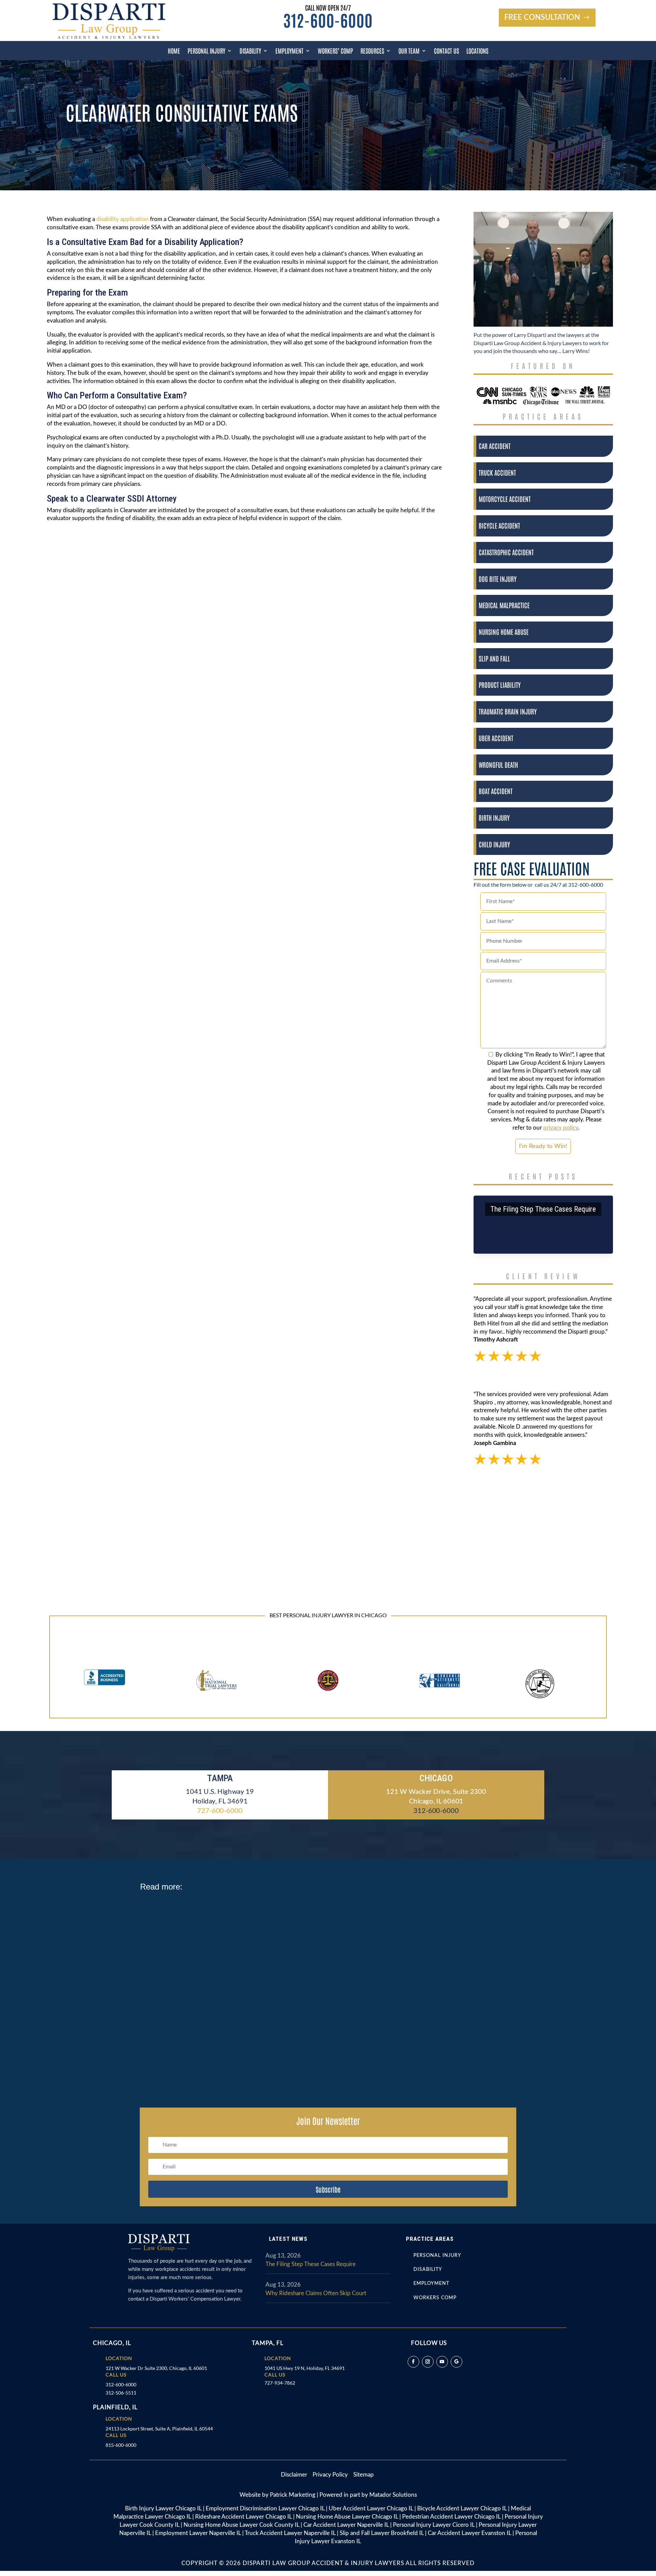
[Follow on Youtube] (442, 2362)
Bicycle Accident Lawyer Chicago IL (462, 2509)
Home (174, 51)
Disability (250, 51)
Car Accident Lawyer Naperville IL (346, 2525)
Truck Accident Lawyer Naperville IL (290, 2533)
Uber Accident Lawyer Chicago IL (371, 2509)
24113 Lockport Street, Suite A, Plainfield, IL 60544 (159, 2429)
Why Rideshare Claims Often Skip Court (316, 2293)
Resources (372, 51)
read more (160, 1932)
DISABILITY (428, 2270)
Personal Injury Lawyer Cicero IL (434, 2525)
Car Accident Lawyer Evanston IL (469, 2533)
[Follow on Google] (456, 2362)
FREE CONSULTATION (542, 17)
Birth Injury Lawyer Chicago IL (163, 2509)
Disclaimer (297, 2475)
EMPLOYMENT (431, 2284)
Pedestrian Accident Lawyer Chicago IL (451, 2517)
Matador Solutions (393, 2495)
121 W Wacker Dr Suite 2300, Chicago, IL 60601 (156, 2368)
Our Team (409, 51)
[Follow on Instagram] (428, 2362)
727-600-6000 (220, 1811)
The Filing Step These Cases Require (543, 1209)
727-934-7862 (280, 2383)
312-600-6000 (328, 20)
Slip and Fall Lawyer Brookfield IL (382, 2533)
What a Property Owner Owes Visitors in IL (199, 1977)
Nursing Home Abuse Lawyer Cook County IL (241, 2525)
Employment (289, 51)
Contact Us (446, 51)
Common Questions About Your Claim (192, 2042)
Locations (477, 51)
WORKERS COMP (435, 2298)
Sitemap (364, 2475)
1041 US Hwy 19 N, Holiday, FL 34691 (305, 2368)
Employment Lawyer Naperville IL (198, 2533)
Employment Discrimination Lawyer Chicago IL (265, 2509)
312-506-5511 (121, 2393)
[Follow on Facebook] (413, 2362)
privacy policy (561, 1128)
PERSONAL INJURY (437, 2255)
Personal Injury (206, 51)
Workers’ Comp (335, 51)
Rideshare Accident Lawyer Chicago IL (243, 2517)
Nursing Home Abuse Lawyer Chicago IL (347, 2517)
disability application (122, 219)
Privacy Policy (331, 2475)
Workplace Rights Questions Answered (194, 1911)
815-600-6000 (121, 2445)
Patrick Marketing (293, 2495)
